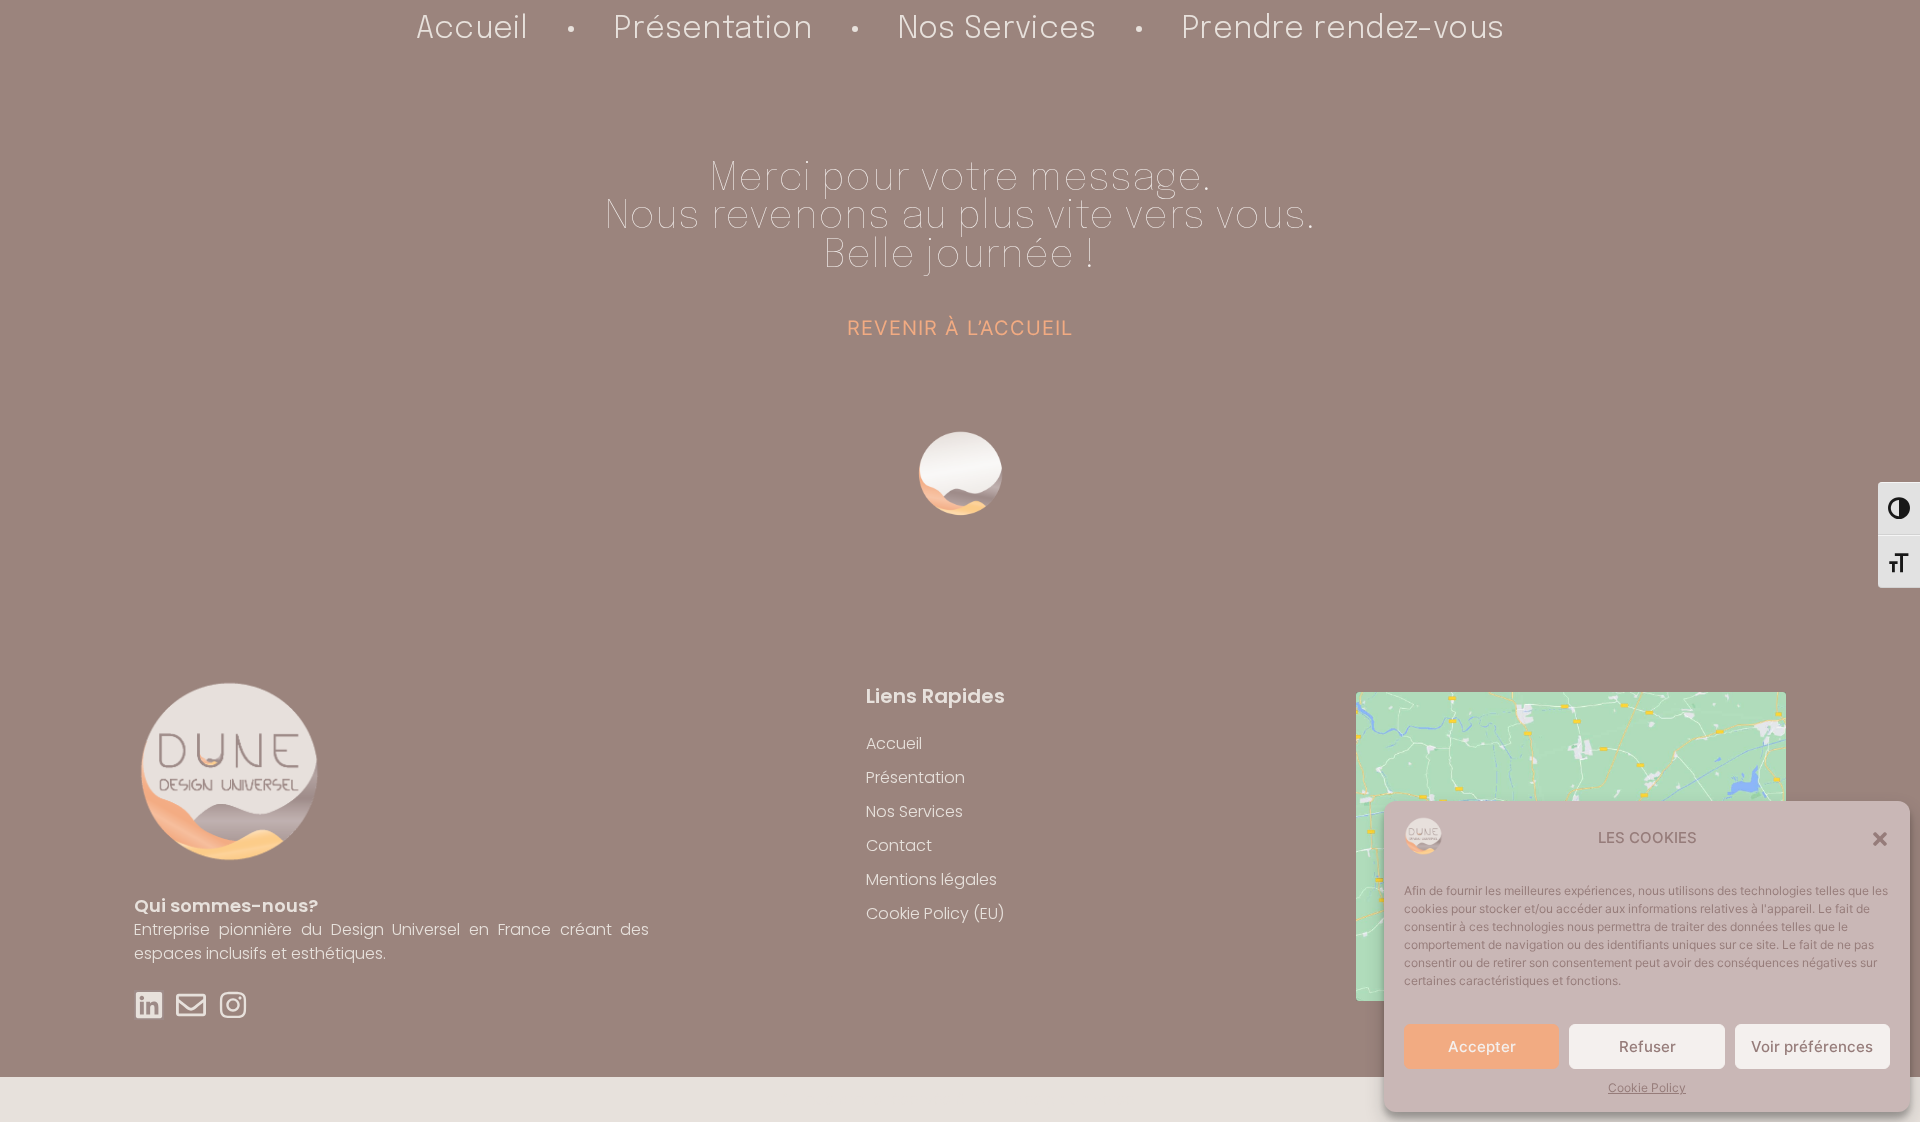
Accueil (472, 29)
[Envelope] (191, 1005)
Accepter (1482, 1046)
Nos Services (997, 29)
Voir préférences (1812, 1046)
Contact (899, 845)
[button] (1880, 839)
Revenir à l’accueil (960, 328)
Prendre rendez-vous (1343, 29)
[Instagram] (233, 1005)
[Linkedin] (149, 1005)
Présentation (712, 29)
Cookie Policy (1647, 1087)
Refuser (1647, 1046)
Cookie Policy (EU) (935, 913)
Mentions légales (931, 879)
